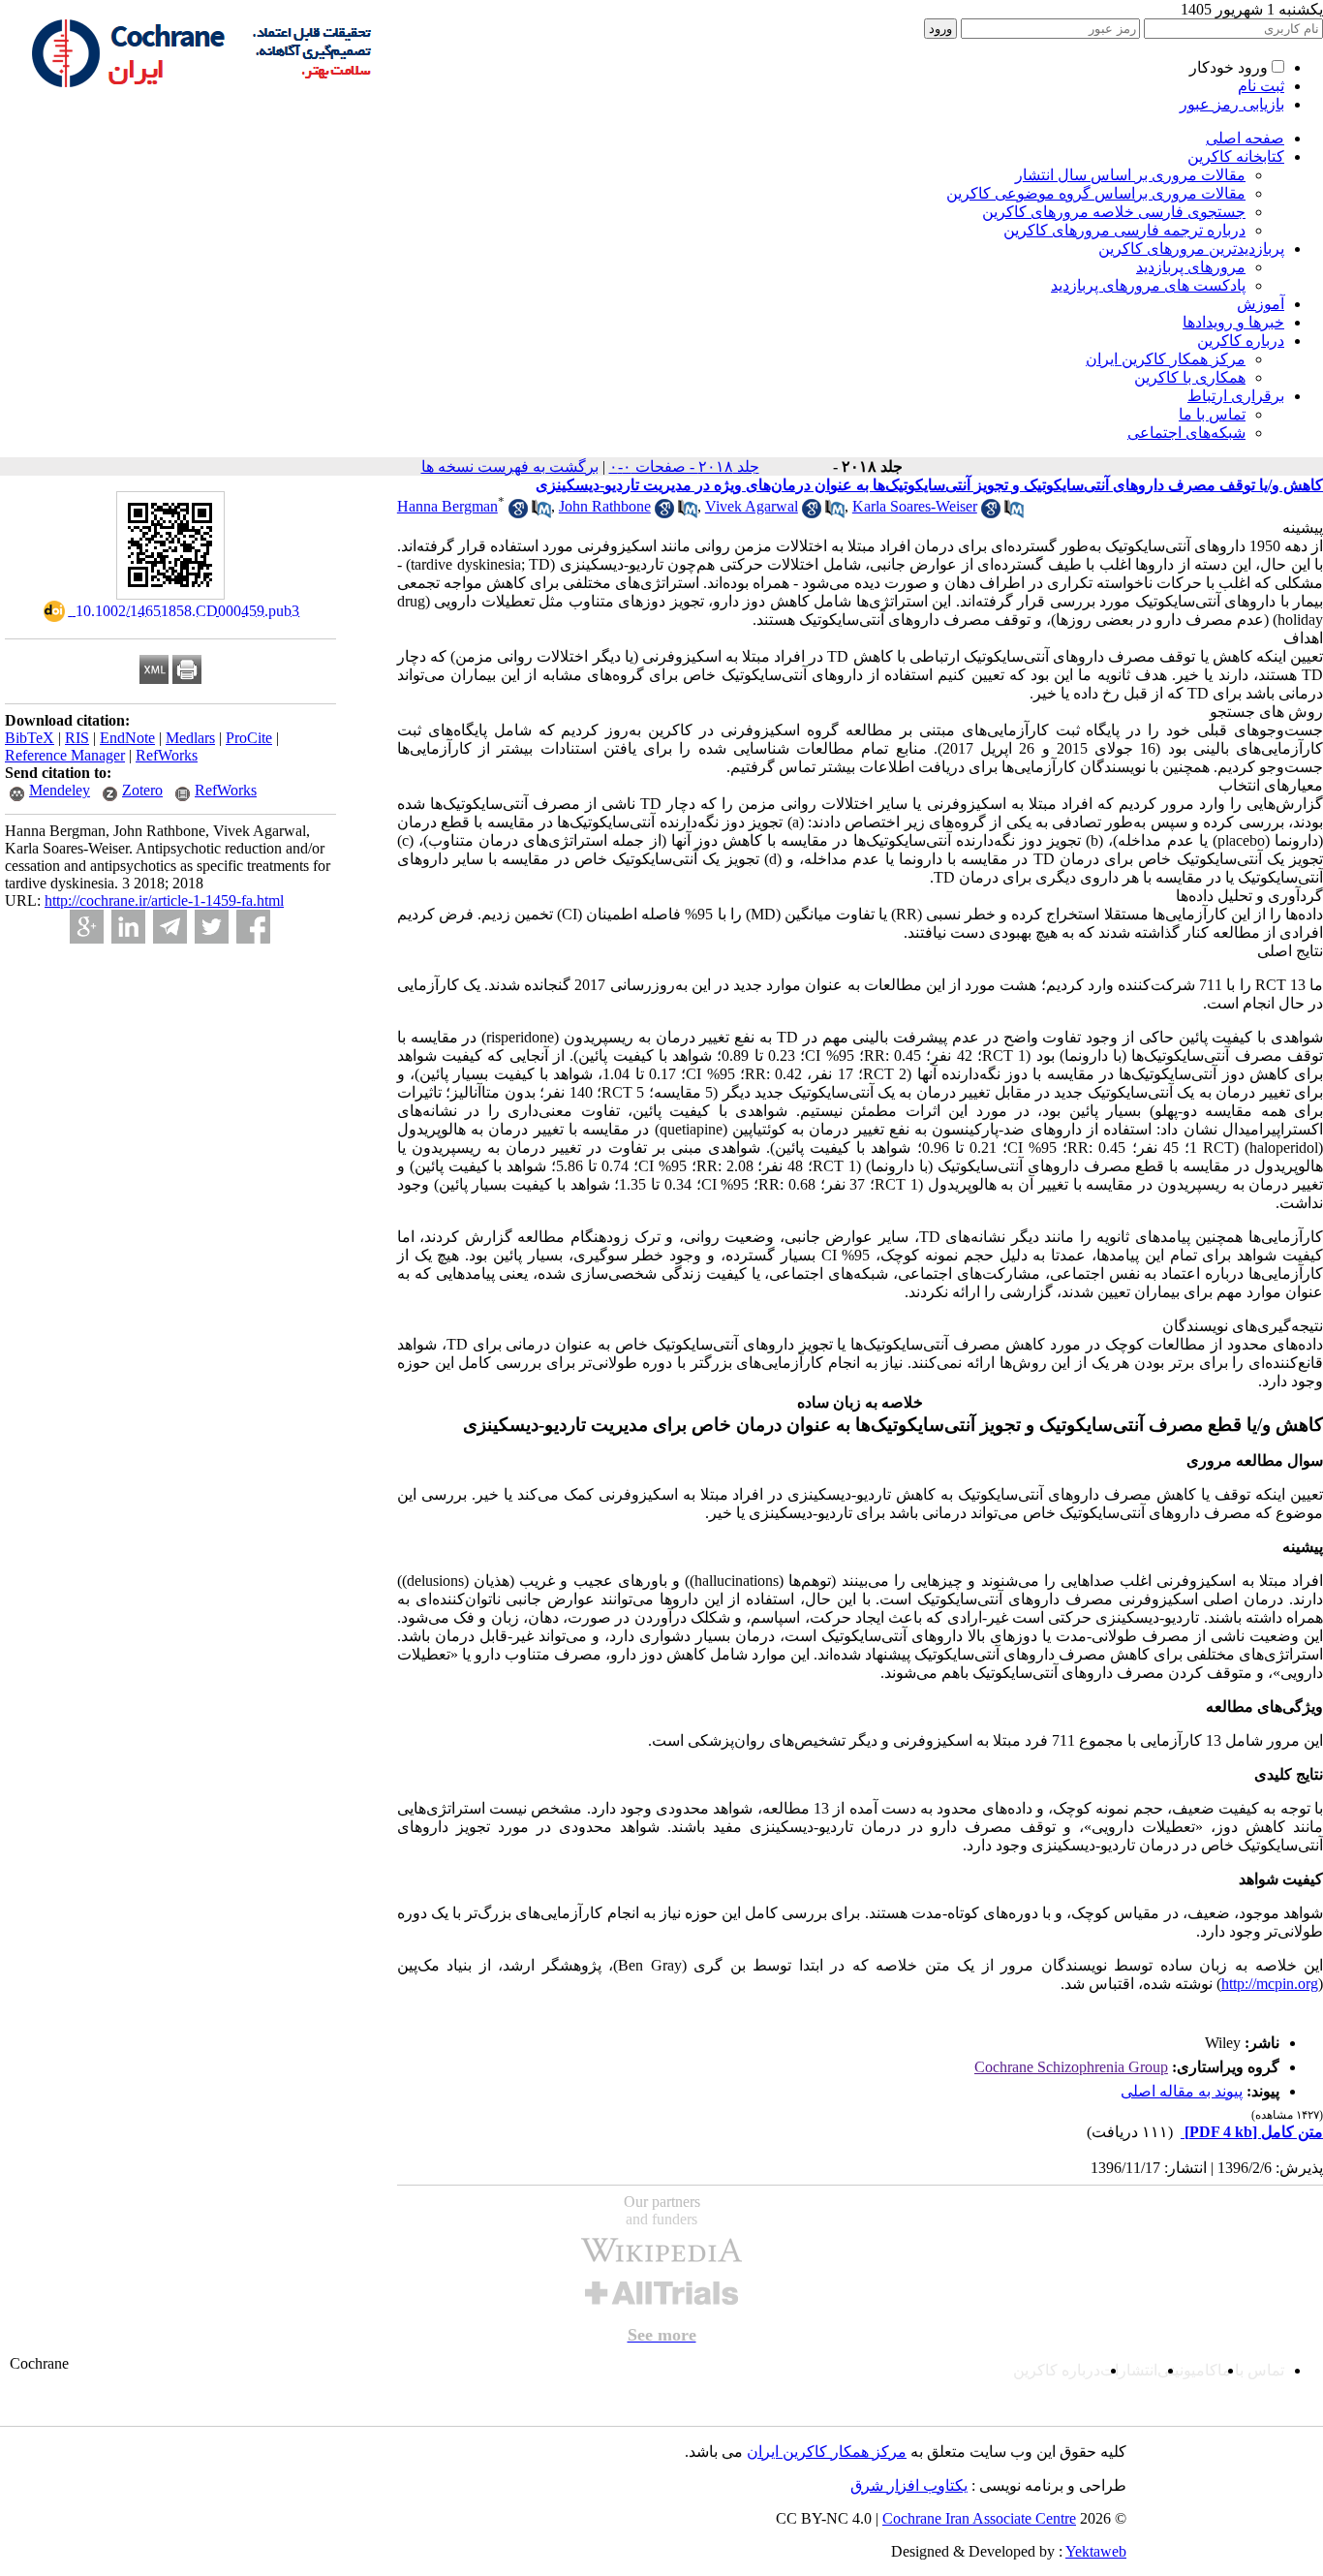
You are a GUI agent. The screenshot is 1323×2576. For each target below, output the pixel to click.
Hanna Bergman (447, 506)
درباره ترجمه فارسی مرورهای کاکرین (1124, 230)
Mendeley (60, 790)
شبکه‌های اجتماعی (1186, 433)
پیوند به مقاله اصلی (1182, 2091)
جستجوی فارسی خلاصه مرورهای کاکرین (1114, 212)
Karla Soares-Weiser (915, 506)
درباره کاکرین (1241, 341)
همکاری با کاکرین (1190, 377)
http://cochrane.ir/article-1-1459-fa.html (164, 900)
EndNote (127, 738)
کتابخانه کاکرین (1236, 156)
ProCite (249, 738)
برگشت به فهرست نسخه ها (510, 466)
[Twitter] (212, 927)
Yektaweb (1096, 2551)
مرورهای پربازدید (1191, 267)
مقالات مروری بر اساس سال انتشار (1130, 175)
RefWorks (167, 755)
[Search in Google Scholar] (518, 513)
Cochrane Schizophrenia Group (1071, 2067)
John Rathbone (605, 506)
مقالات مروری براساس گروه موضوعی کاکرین (1096, 193)
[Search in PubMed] (541, 513)
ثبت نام (1261, 86)
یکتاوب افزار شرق (909, 2485)
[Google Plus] (87, 927)
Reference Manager (65, 755)
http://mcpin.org (1270, 1984)
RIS (77, 738)
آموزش (1261, 304)
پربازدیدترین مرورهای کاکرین (1191, 248)
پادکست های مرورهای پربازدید (1148, 285)
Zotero (142, 790)
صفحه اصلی (1245, 138)
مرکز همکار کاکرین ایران (1166, 359)
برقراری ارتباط (1236, 396)
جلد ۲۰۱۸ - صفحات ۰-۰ (684, 466)
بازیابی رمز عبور (1232, 104)
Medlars (190, 738)
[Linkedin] (128, 927)
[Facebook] (253, 927)
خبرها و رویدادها (1233, 322)
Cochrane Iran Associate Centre (979, 2518)
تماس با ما (1212, 414)
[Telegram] (170, 927)
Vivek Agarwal (752, 506)
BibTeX (30, 738)
